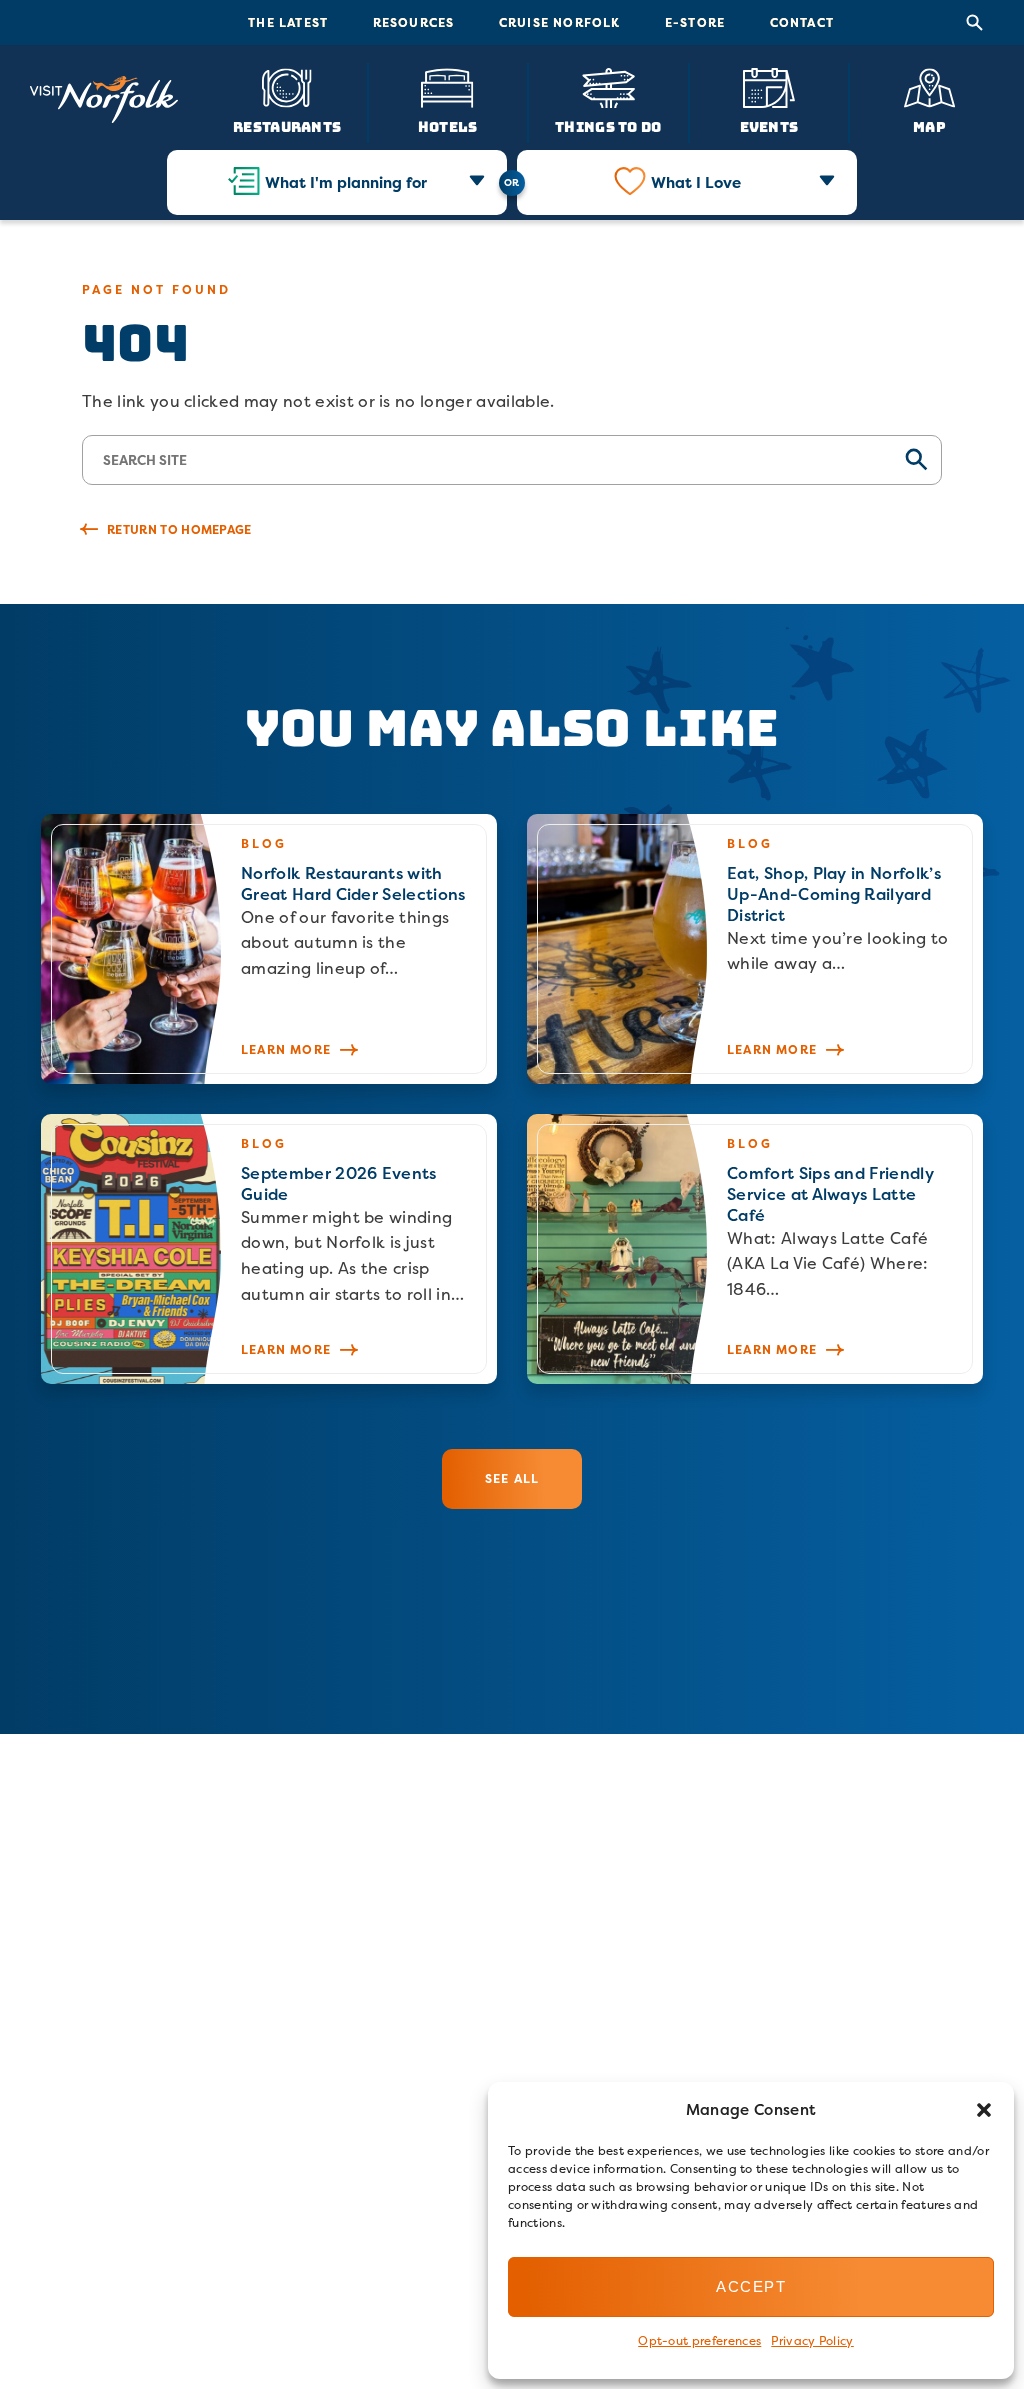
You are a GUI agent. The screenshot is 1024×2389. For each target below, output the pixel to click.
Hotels (448, 126)
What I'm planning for (346, 182)
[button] (984, 2110)
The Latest (288, 22)
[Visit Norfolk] (104, 100)
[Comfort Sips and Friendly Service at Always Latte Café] (755, 1249)
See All (512, 1478)
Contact (802, 22)
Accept (751, 2286)
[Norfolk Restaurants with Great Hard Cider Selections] (269, 949)
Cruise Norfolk (560, 22)
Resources (414, 22)
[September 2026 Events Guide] (269, 1249)
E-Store (695, 22)
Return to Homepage (179, 529)
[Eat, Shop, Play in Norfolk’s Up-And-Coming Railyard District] (755, 949)
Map (929, 126)
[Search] (975, 23)
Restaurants (287, 126)
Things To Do (608, 126)
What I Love (696, 182)
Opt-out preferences (699, 2340)
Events (769, 126)
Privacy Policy (812, 2340)
